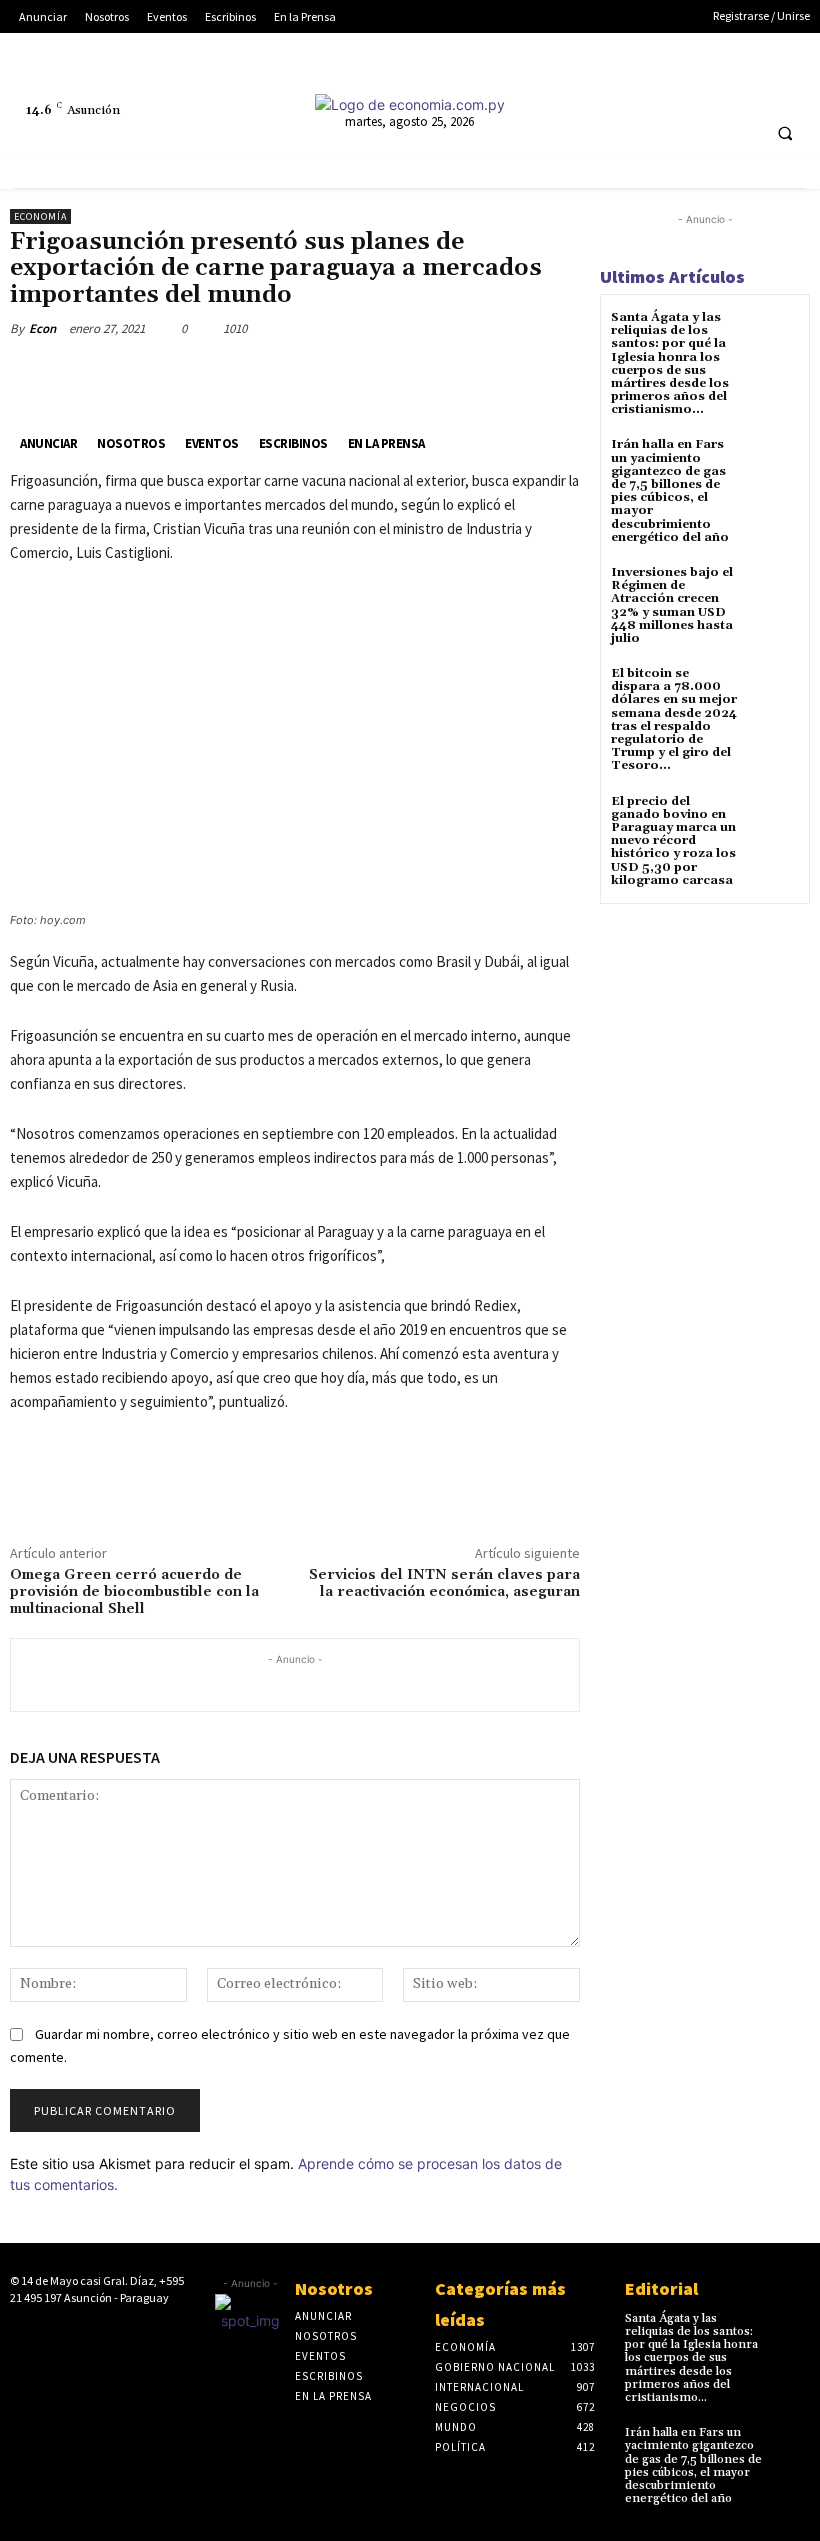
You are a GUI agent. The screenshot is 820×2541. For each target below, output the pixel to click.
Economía (40, 216)
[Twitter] (681, 88)
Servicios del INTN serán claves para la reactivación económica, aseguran (444, 1583)
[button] (785, 133)
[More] (293, 375)
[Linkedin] (644, 88)
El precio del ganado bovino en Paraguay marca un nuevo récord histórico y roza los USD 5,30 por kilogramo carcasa (673, 841)
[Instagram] (607, 88)
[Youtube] (718, 88)
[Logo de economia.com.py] (409, 104)
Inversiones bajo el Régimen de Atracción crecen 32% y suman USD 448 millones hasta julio (672, 605)
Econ (42, 328)
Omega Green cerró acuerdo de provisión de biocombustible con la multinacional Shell (134, 1592)
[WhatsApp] (246, 375)
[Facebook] (570, 88)
